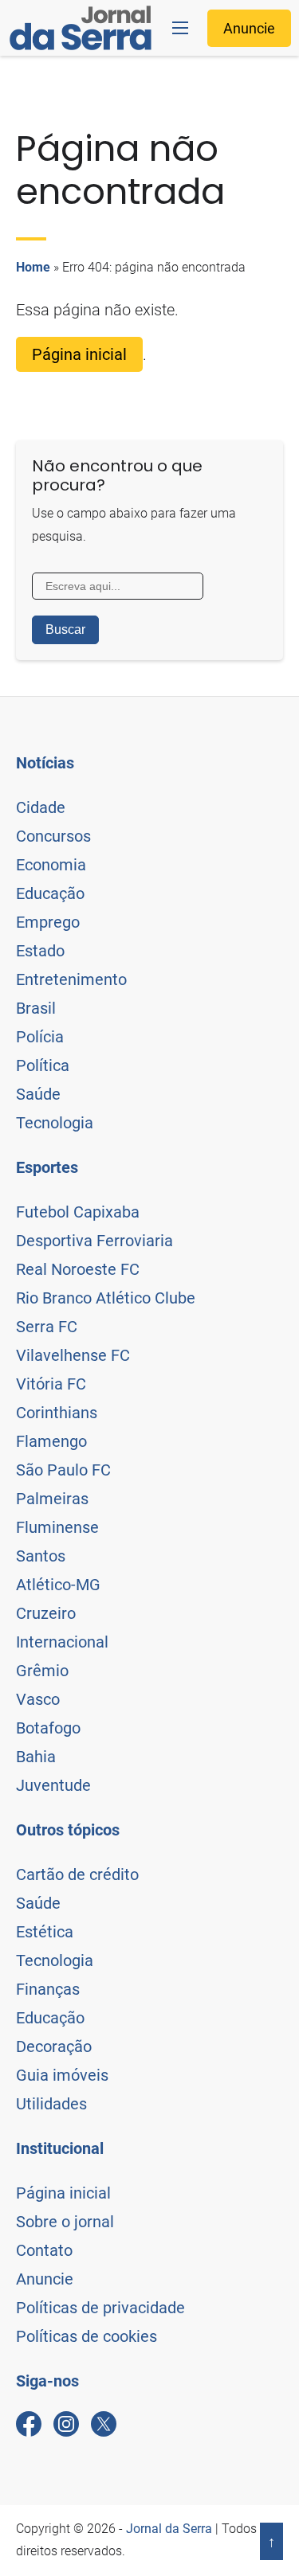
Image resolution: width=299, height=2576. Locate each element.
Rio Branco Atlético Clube (106, 1298)
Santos (41, 1556)
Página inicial (79, 354)
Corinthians (57, 1413)
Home (33, 267)
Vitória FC (51, 1384)
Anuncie (249, 28)
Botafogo (48, 1728)
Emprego (48, 922)
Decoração (54, 2046)
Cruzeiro (46, 1613)
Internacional (62, 1642)
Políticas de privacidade (100, 2308)
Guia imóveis (62, 2075)
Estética (45, 1932)
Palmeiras (52, 1499)
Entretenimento (71, 979)
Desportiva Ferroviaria (94, 1241)
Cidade (41, 807)
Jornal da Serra (169, 2529)
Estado (40, 951)
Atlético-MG (58, 1585)
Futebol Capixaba (78, 1212)
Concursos (53, 836)
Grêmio (42, 1671)
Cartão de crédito (77, 1874)
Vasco (38, 1699)
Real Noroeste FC (78, 1269)
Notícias (45, 763)
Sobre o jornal (65, 2222)
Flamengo (51, 1441)
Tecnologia (55, 1123)
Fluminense (57, 1527)
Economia (51, 865)
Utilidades (51, 2104)
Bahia (36, 1757)
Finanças (48, 1989)
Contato (44, 2250)
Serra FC (47, 1327)
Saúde (38, 1094)
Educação (50, 893)
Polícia (40, 1037)
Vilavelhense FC (73, 1355)
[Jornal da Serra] (80, 28)
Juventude (53, 1785)
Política (43, 1065)
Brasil (36, 1008)
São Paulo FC (63, 1470)
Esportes (47, 1167)
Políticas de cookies (87, 2336)
